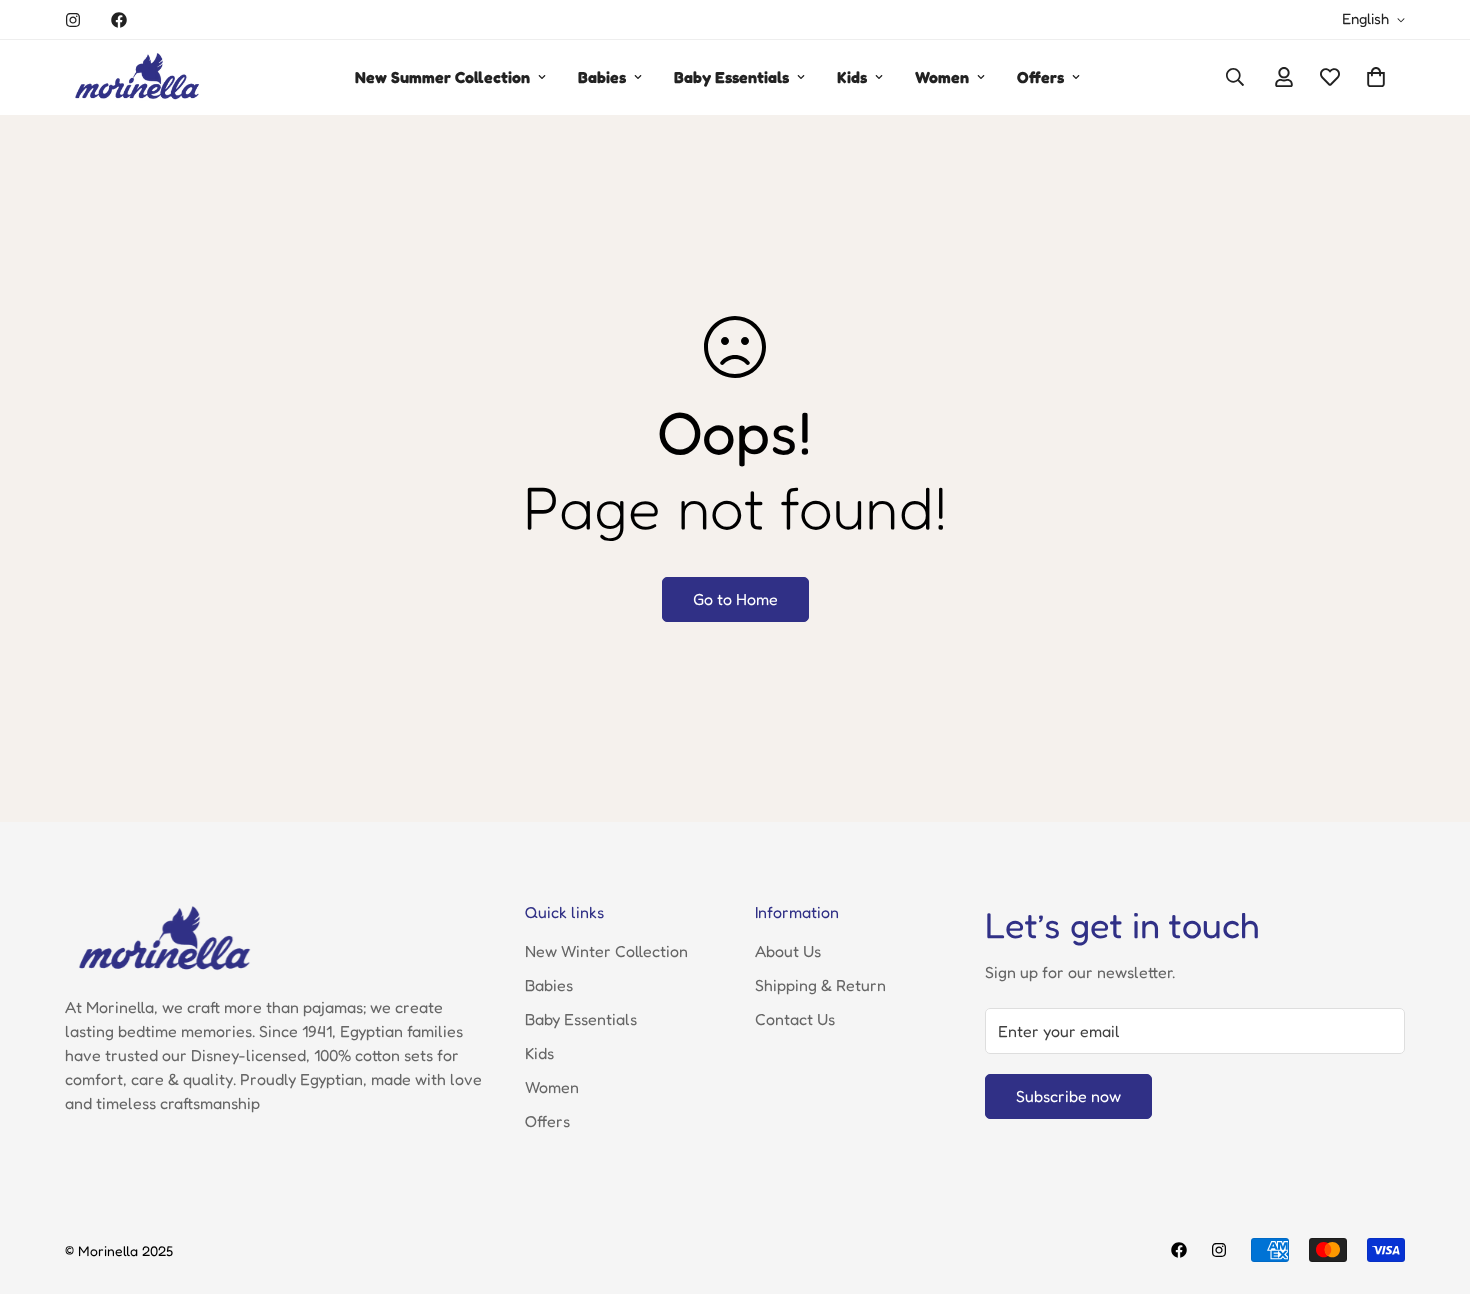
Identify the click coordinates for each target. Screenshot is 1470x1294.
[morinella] (137, 77)
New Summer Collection (442, 77)
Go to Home (735, 599)
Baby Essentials (731, 77)
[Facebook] (119, 20)
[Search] (1235, 77)
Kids (852, 77)
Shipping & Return (820, 985)
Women (942, 77)
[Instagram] (73, 20)
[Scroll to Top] (1431, 1185)
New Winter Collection (606, 951)
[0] (1376, 77)
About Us (788, 951)
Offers (1040, 77)
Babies (602, 77)
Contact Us (795, 1019)
